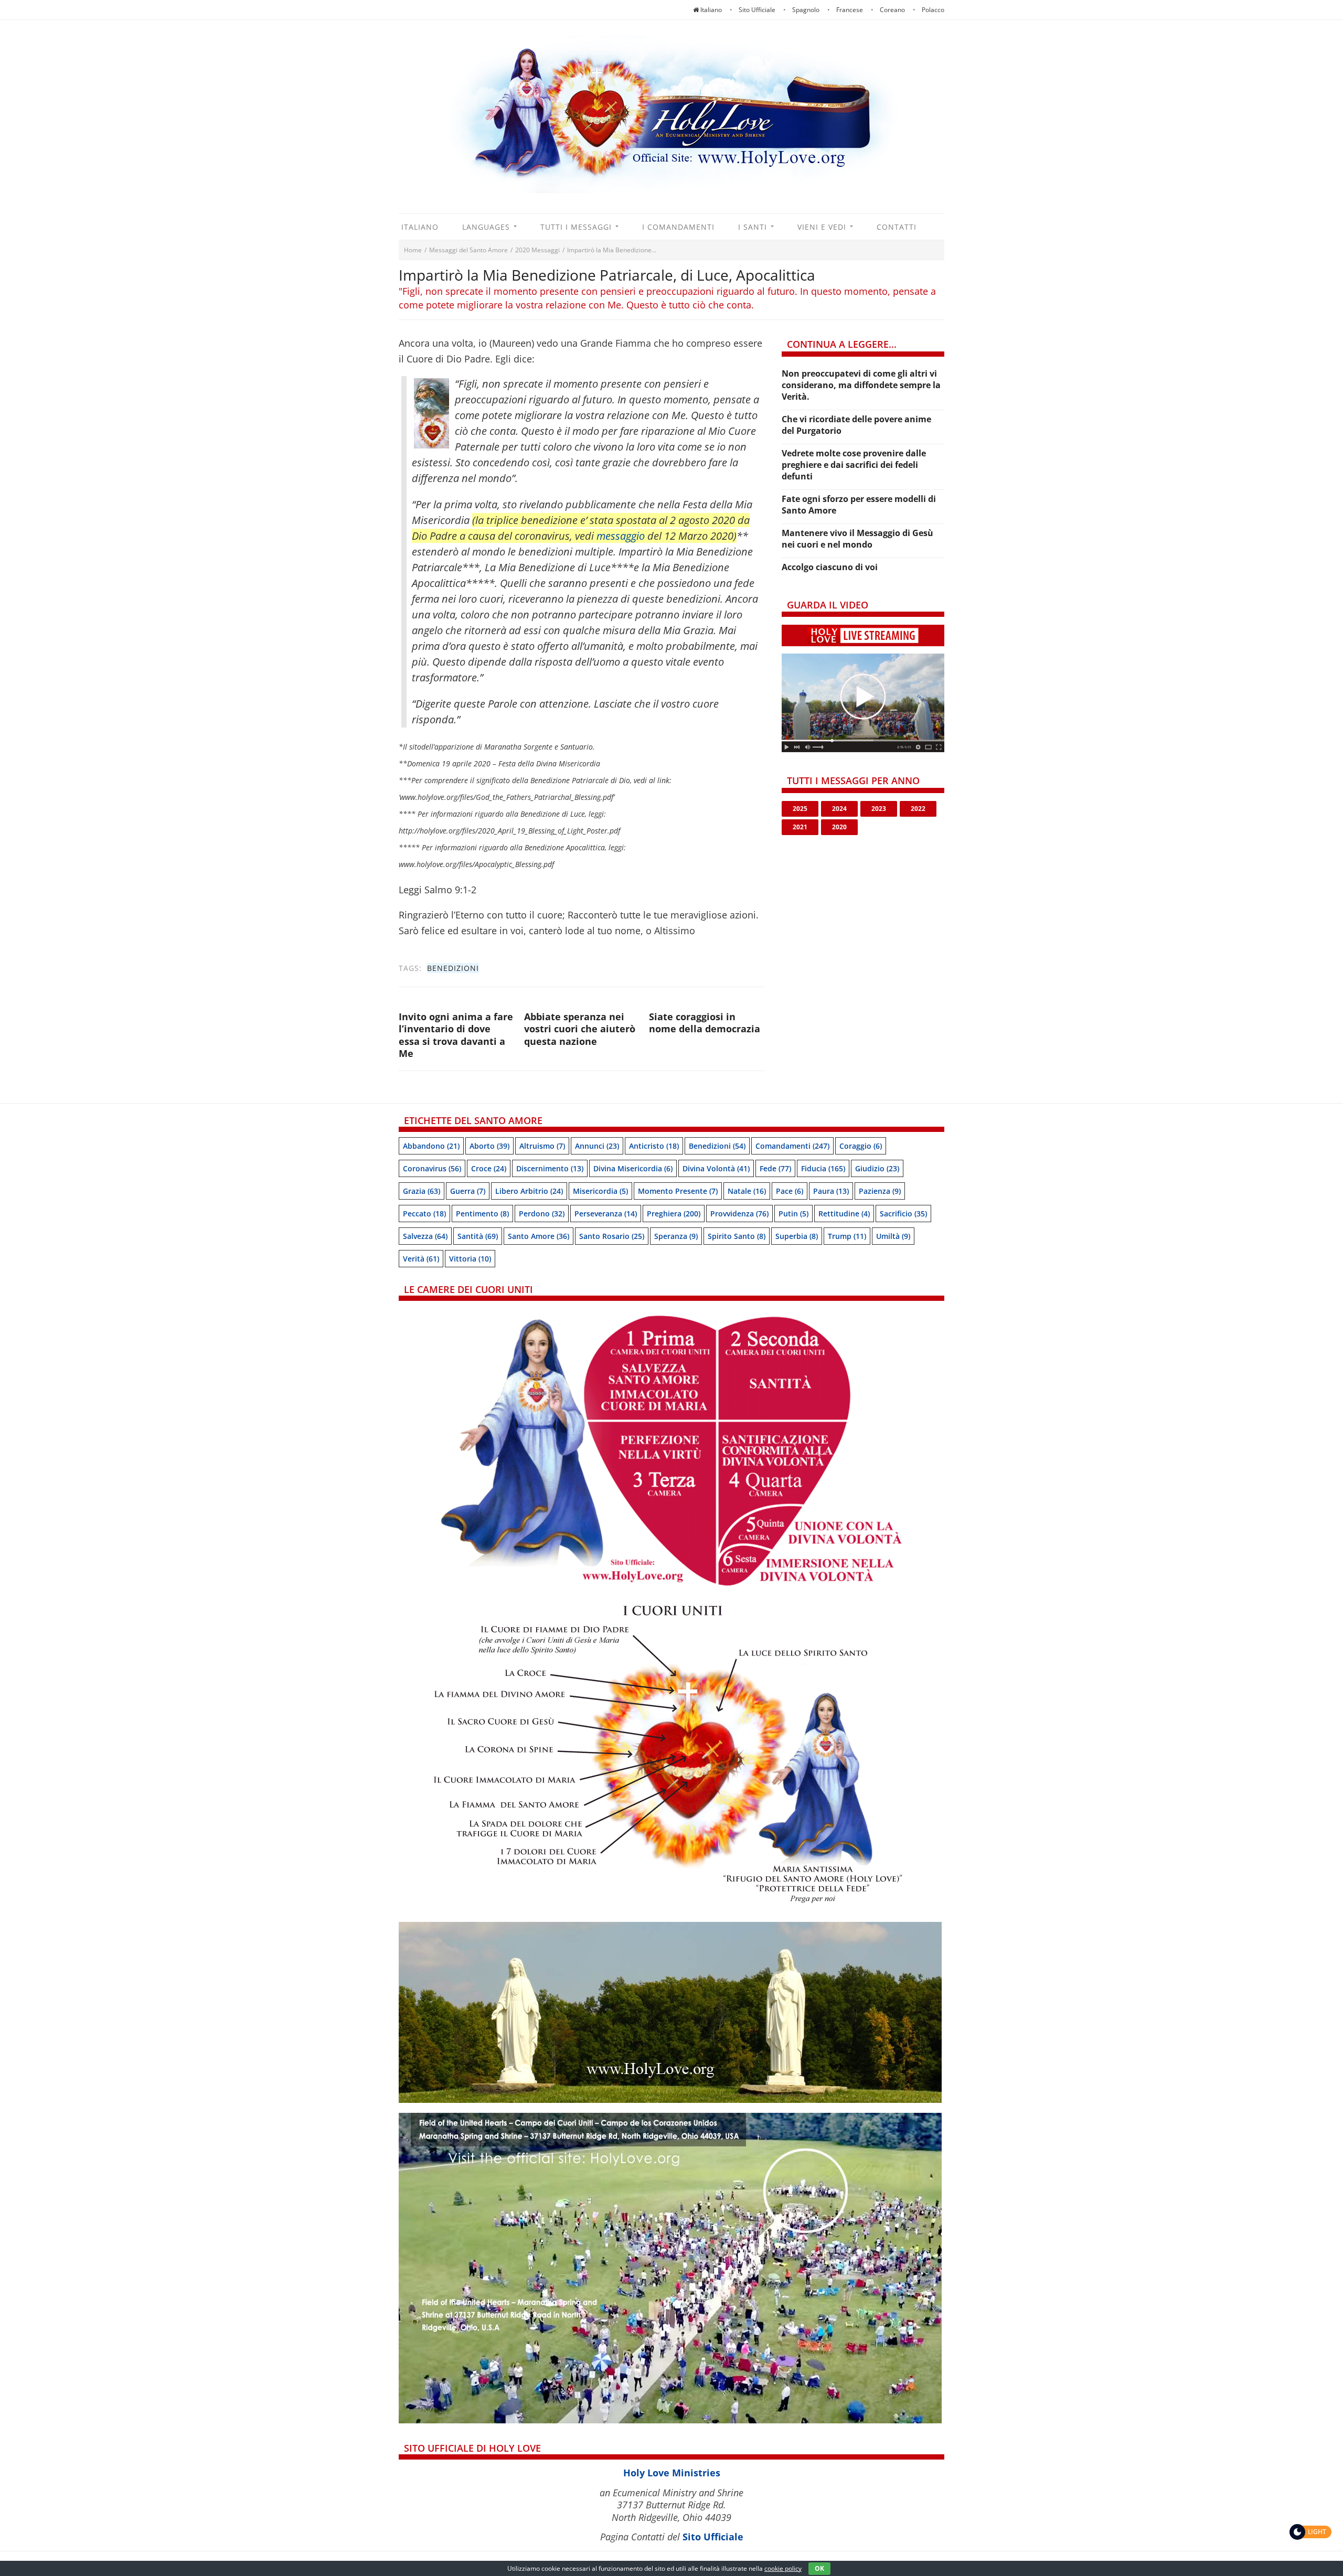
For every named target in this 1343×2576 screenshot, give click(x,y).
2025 (800, 809)
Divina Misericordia (633, 1168)
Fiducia (823, 1168)
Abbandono (431, 1146)
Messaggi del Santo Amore (468, 250)
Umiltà (893, 1236)
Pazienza (880, 1191)
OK (819, 2568)
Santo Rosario (612, 1236)
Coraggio (861, 1146)
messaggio (621, 536)
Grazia (422, 1191)
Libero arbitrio (529, 1191)
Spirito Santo (737, 1236)
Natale (747, 1191)
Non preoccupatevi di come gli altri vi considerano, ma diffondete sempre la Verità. (861, 385)
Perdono (542, 1214)
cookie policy (783, 2568)
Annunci (597, 1146)
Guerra (468, 1191)
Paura (831, 1191)
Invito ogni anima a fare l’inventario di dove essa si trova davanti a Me (456, 1035)
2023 (879, 809)
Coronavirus (432, 1168)
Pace (790, 1191)
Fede (775, 1168)
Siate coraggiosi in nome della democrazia (705, 1023)
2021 (800, 827)
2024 (839, 809)
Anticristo (654, 1146)
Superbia (797, 1236)
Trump (847, 1236)
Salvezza (425, 1236)
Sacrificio (903, 1214)
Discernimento (550, 1168)
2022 (918, 809)
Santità (478, 1236)
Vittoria (470, 1259)
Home (413, 250)
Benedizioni (453, 968)
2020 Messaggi (537, 250)
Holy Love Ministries (672, 2473)
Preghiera (674, 1214)
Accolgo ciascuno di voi (830, 567)
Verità (421, 1259)
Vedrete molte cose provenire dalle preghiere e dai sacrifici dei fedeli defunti (854, 465)
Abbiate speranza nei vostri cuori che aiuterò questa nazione (580, 1029)
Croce (489, 1168)
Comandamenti (792, 1146)
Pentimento (482, 1214)
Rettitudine (844, 1214)
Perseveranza (606, 1214)
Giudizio (877, 1168)
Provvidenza (739, 1214)
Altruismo (542, 1146)
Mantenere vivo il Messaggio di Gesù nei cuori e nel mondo (857, 539)
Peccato (424, 1214)
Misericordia (600, 1191)
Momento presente (678, 1191)
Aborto (489, 1146)
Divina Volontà (716, 1168)
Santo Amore (539, 1236)
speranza (676, 1236)
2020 (839, 827)
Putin (793, 1214)
